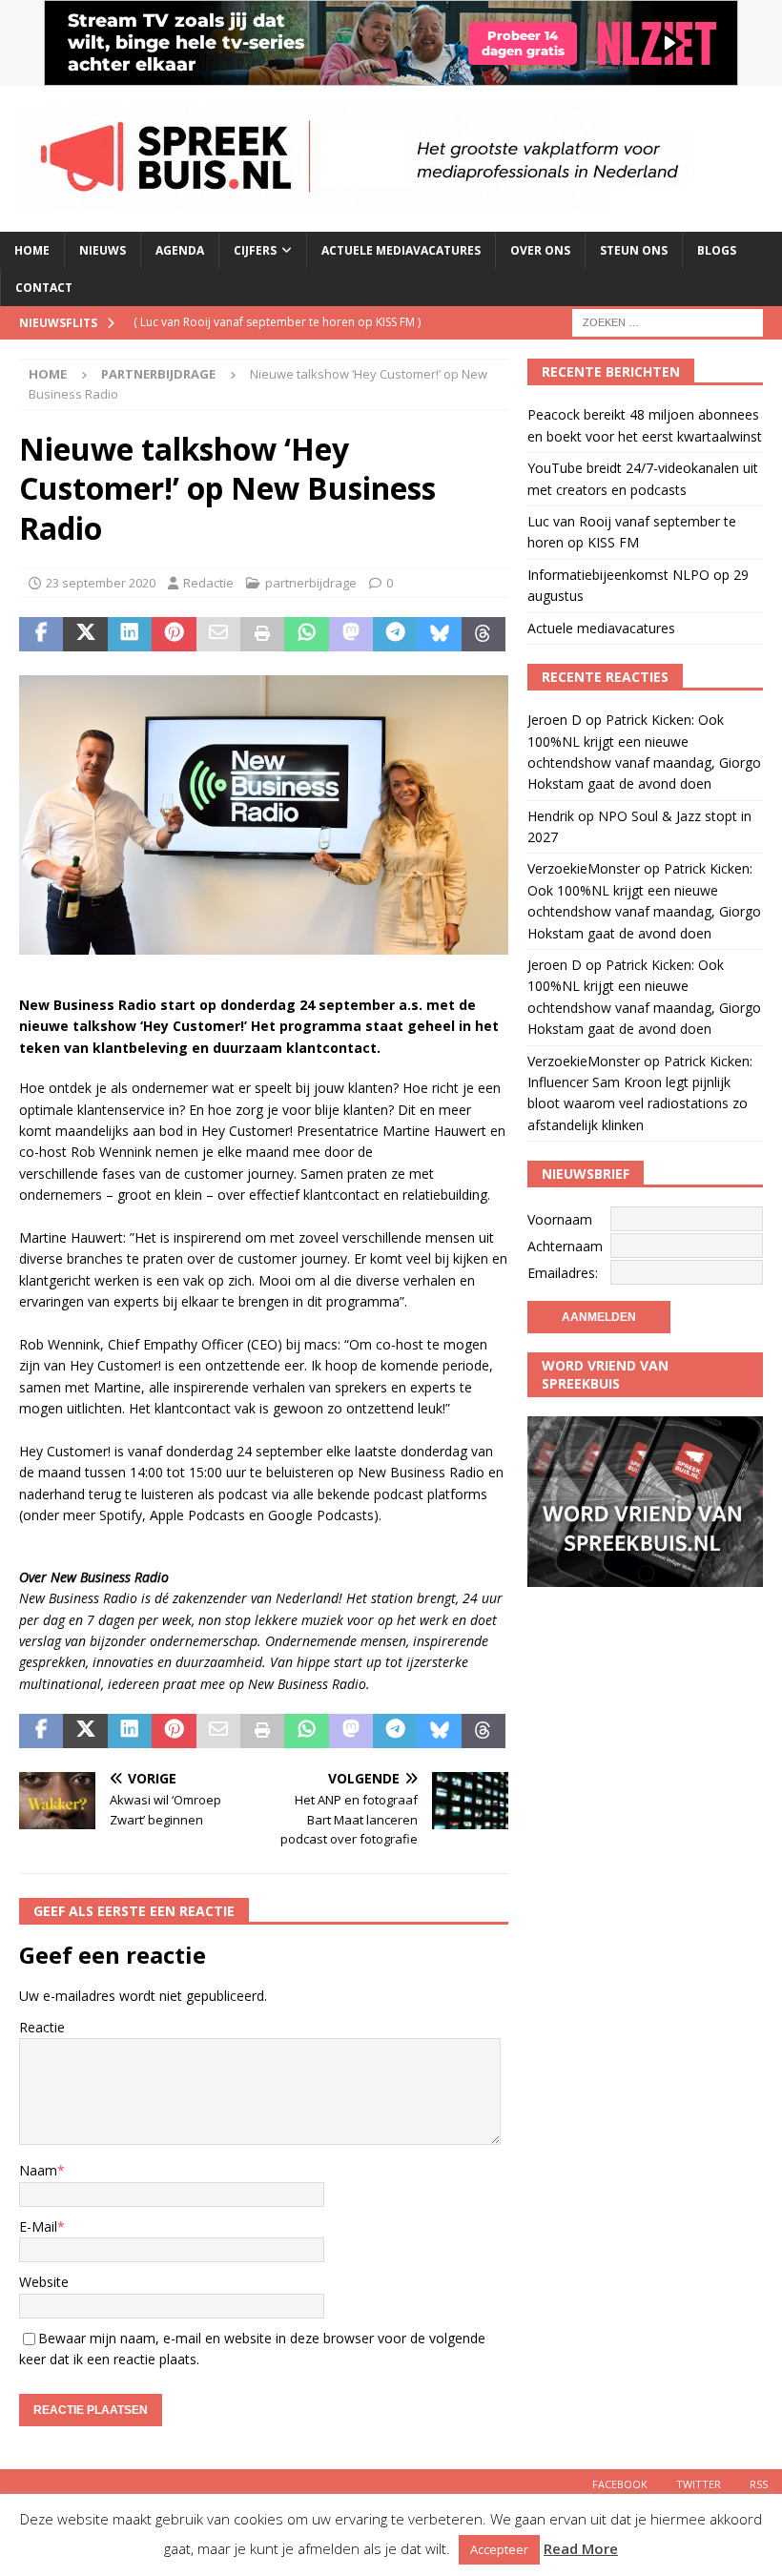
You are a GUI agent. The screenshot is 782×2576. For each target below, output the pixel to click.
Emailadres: (563, 1273)
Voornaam (560, 1219)
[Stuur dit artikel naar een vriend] (218, 634)
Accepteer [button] (499, 2549)
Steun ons (634, 250)
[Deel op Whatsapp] (306, 634)
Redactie (208, 583)
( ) (277, 322)
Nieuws (103, 250)
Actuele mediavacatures (401, 250)
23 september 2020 (101, 583)
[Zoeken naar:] (668, 322)
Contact (44, 288)
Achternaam (565, 1246)
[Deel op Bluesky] (440, 634)
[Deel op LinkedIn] (130, 634)
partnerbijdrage (311, 583)
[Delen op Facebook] (41, 634)
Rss (759, 2484)
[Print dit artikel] (262, 634)
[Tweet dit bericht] (85, 634)
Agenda (180, 250)
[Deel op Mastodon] (351, 634)
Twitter (699, 2484)
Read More (581, 2548)
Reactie (42, 2027)
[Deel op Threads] (484, 634)
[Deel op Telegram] (395, 634)
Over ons (540, 250)
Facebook (620, 2484)
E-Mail (38, 2226)
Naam (38, 2170)
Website (44, 2282)
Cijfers (255, 250)
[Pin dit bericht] (174, 634)
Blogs (717, 250)
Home (32, 250)
